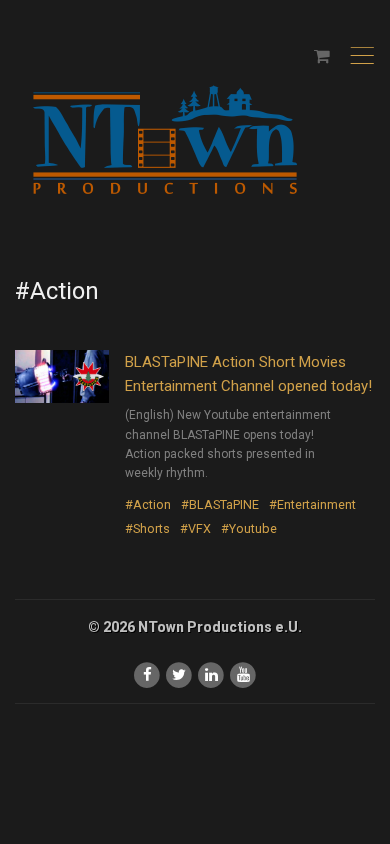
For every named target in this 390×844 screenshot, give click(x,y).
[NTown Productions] (165, 141)
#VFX (195, 528)
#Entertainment (312, 504)
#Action (148, 504)
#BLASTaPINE (220, 504)
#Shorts (147, 528)
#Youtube (249, 528)
